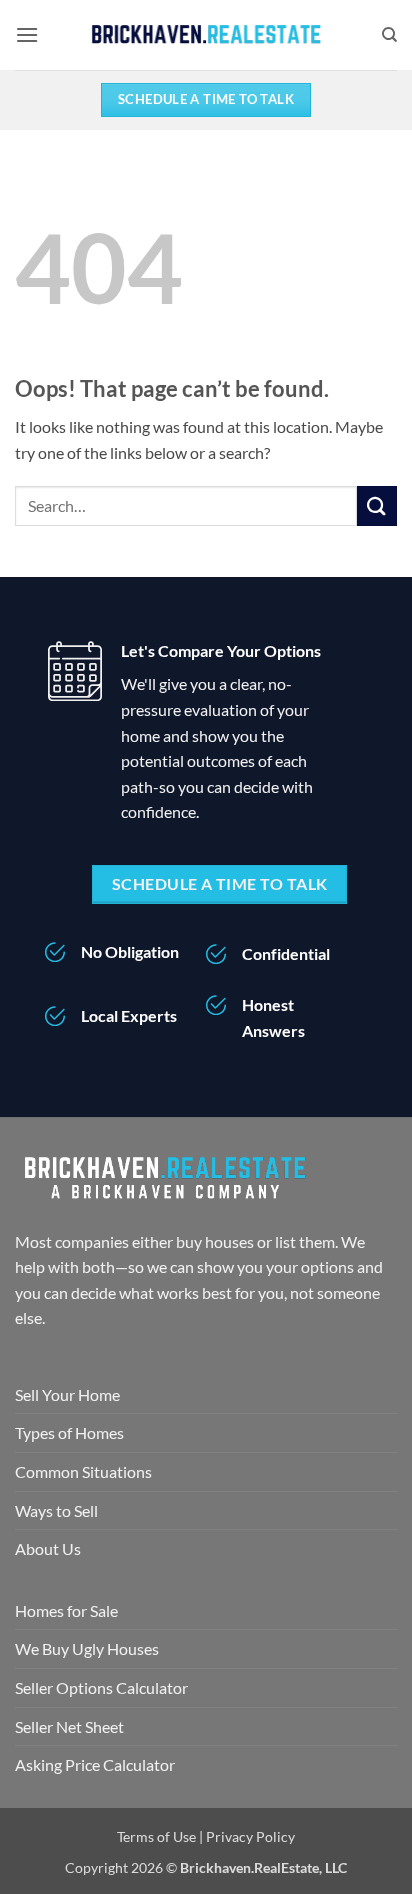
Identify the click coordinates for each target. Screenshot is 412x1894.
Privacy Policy (250, 1836)
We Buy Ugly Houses (87, 1648)
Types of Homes (69, 1432)
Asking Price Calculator (95, 1764)
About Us (48, 1548)
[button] (27, 34)
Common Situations (83, 1471)
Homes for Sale (66, 1610)
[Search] (389, 35)
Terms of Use (156, 1836)
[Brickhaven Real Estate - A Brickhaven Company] (206, 35)
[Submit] (377, 505)
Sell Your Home (67, 1394)
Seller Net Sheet (69, 1726)
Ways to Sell (56, 1510)
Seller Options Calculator (101, 1687)
